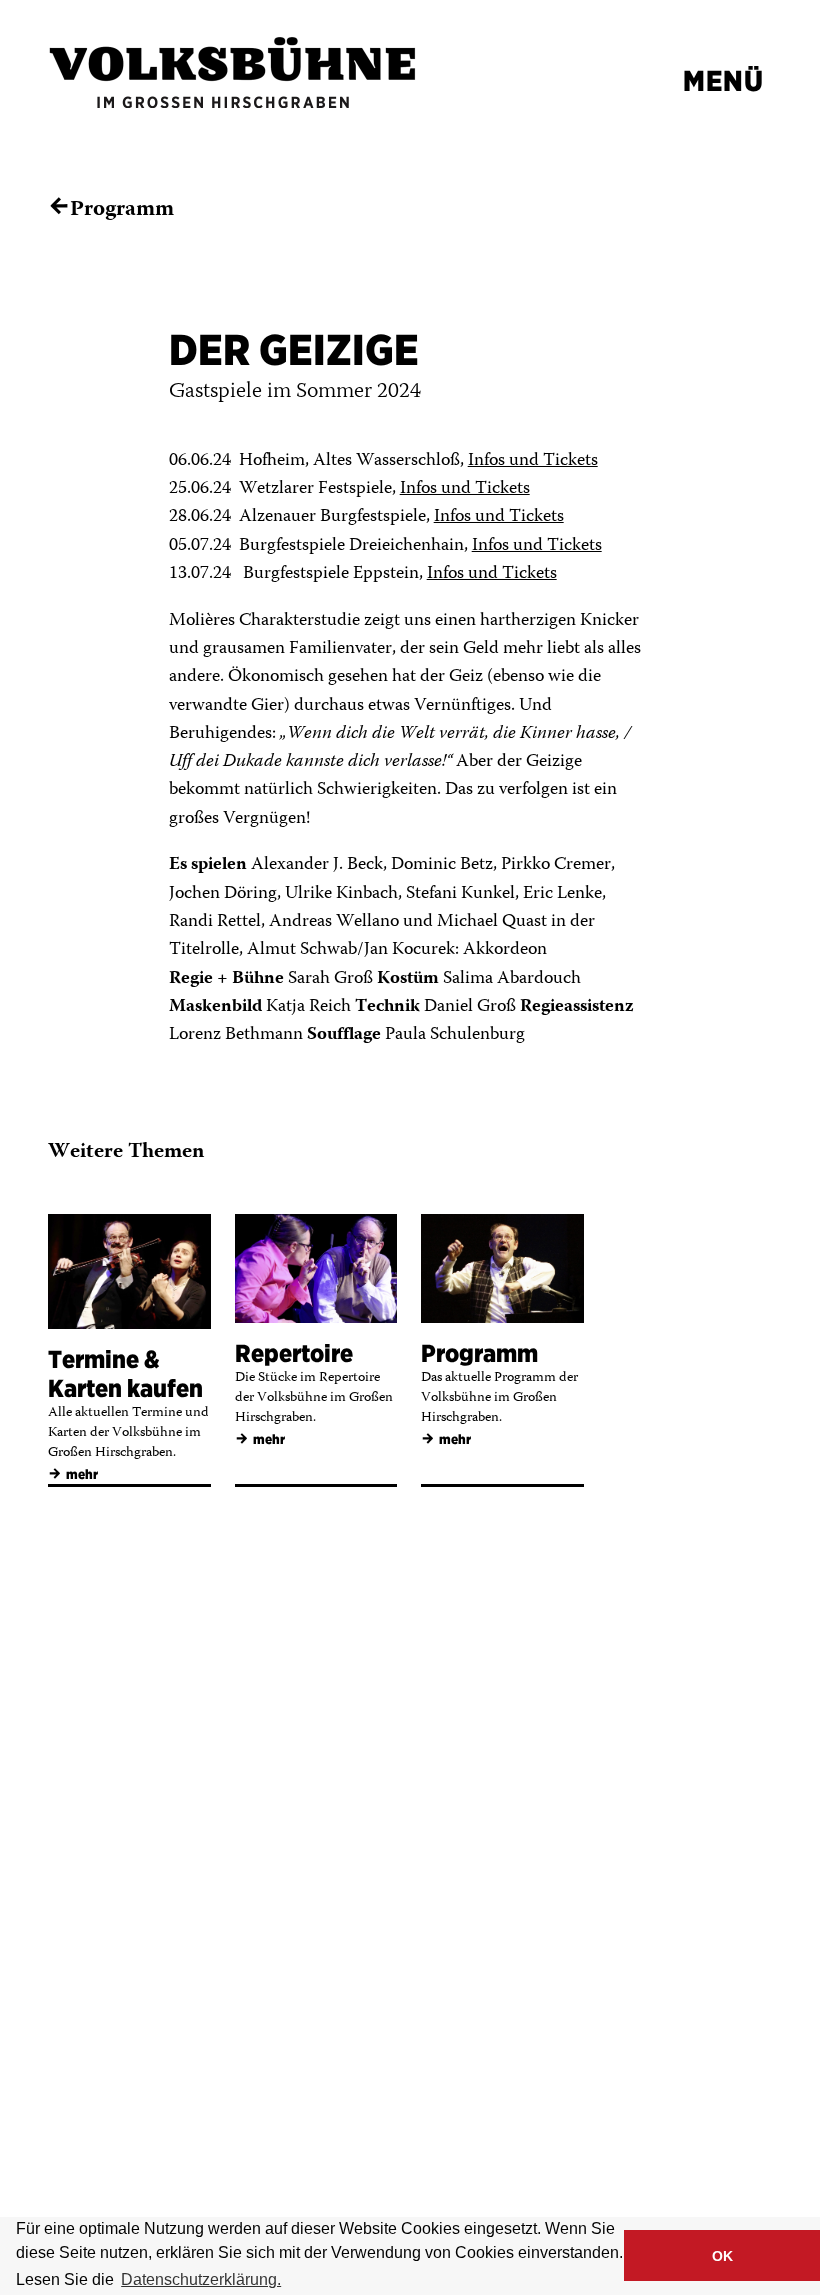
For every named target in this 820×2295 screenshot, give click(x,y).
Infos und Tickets (533, 461)
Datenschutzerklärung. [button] (201, 2279)
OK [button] (722, 2256)
